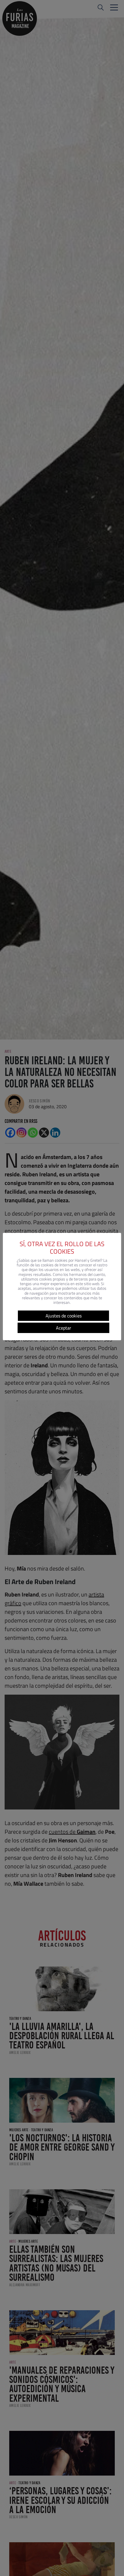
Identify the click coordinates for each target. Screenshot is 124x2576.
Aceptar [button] (64, 1328)
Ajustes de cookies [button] (64, 1316)
